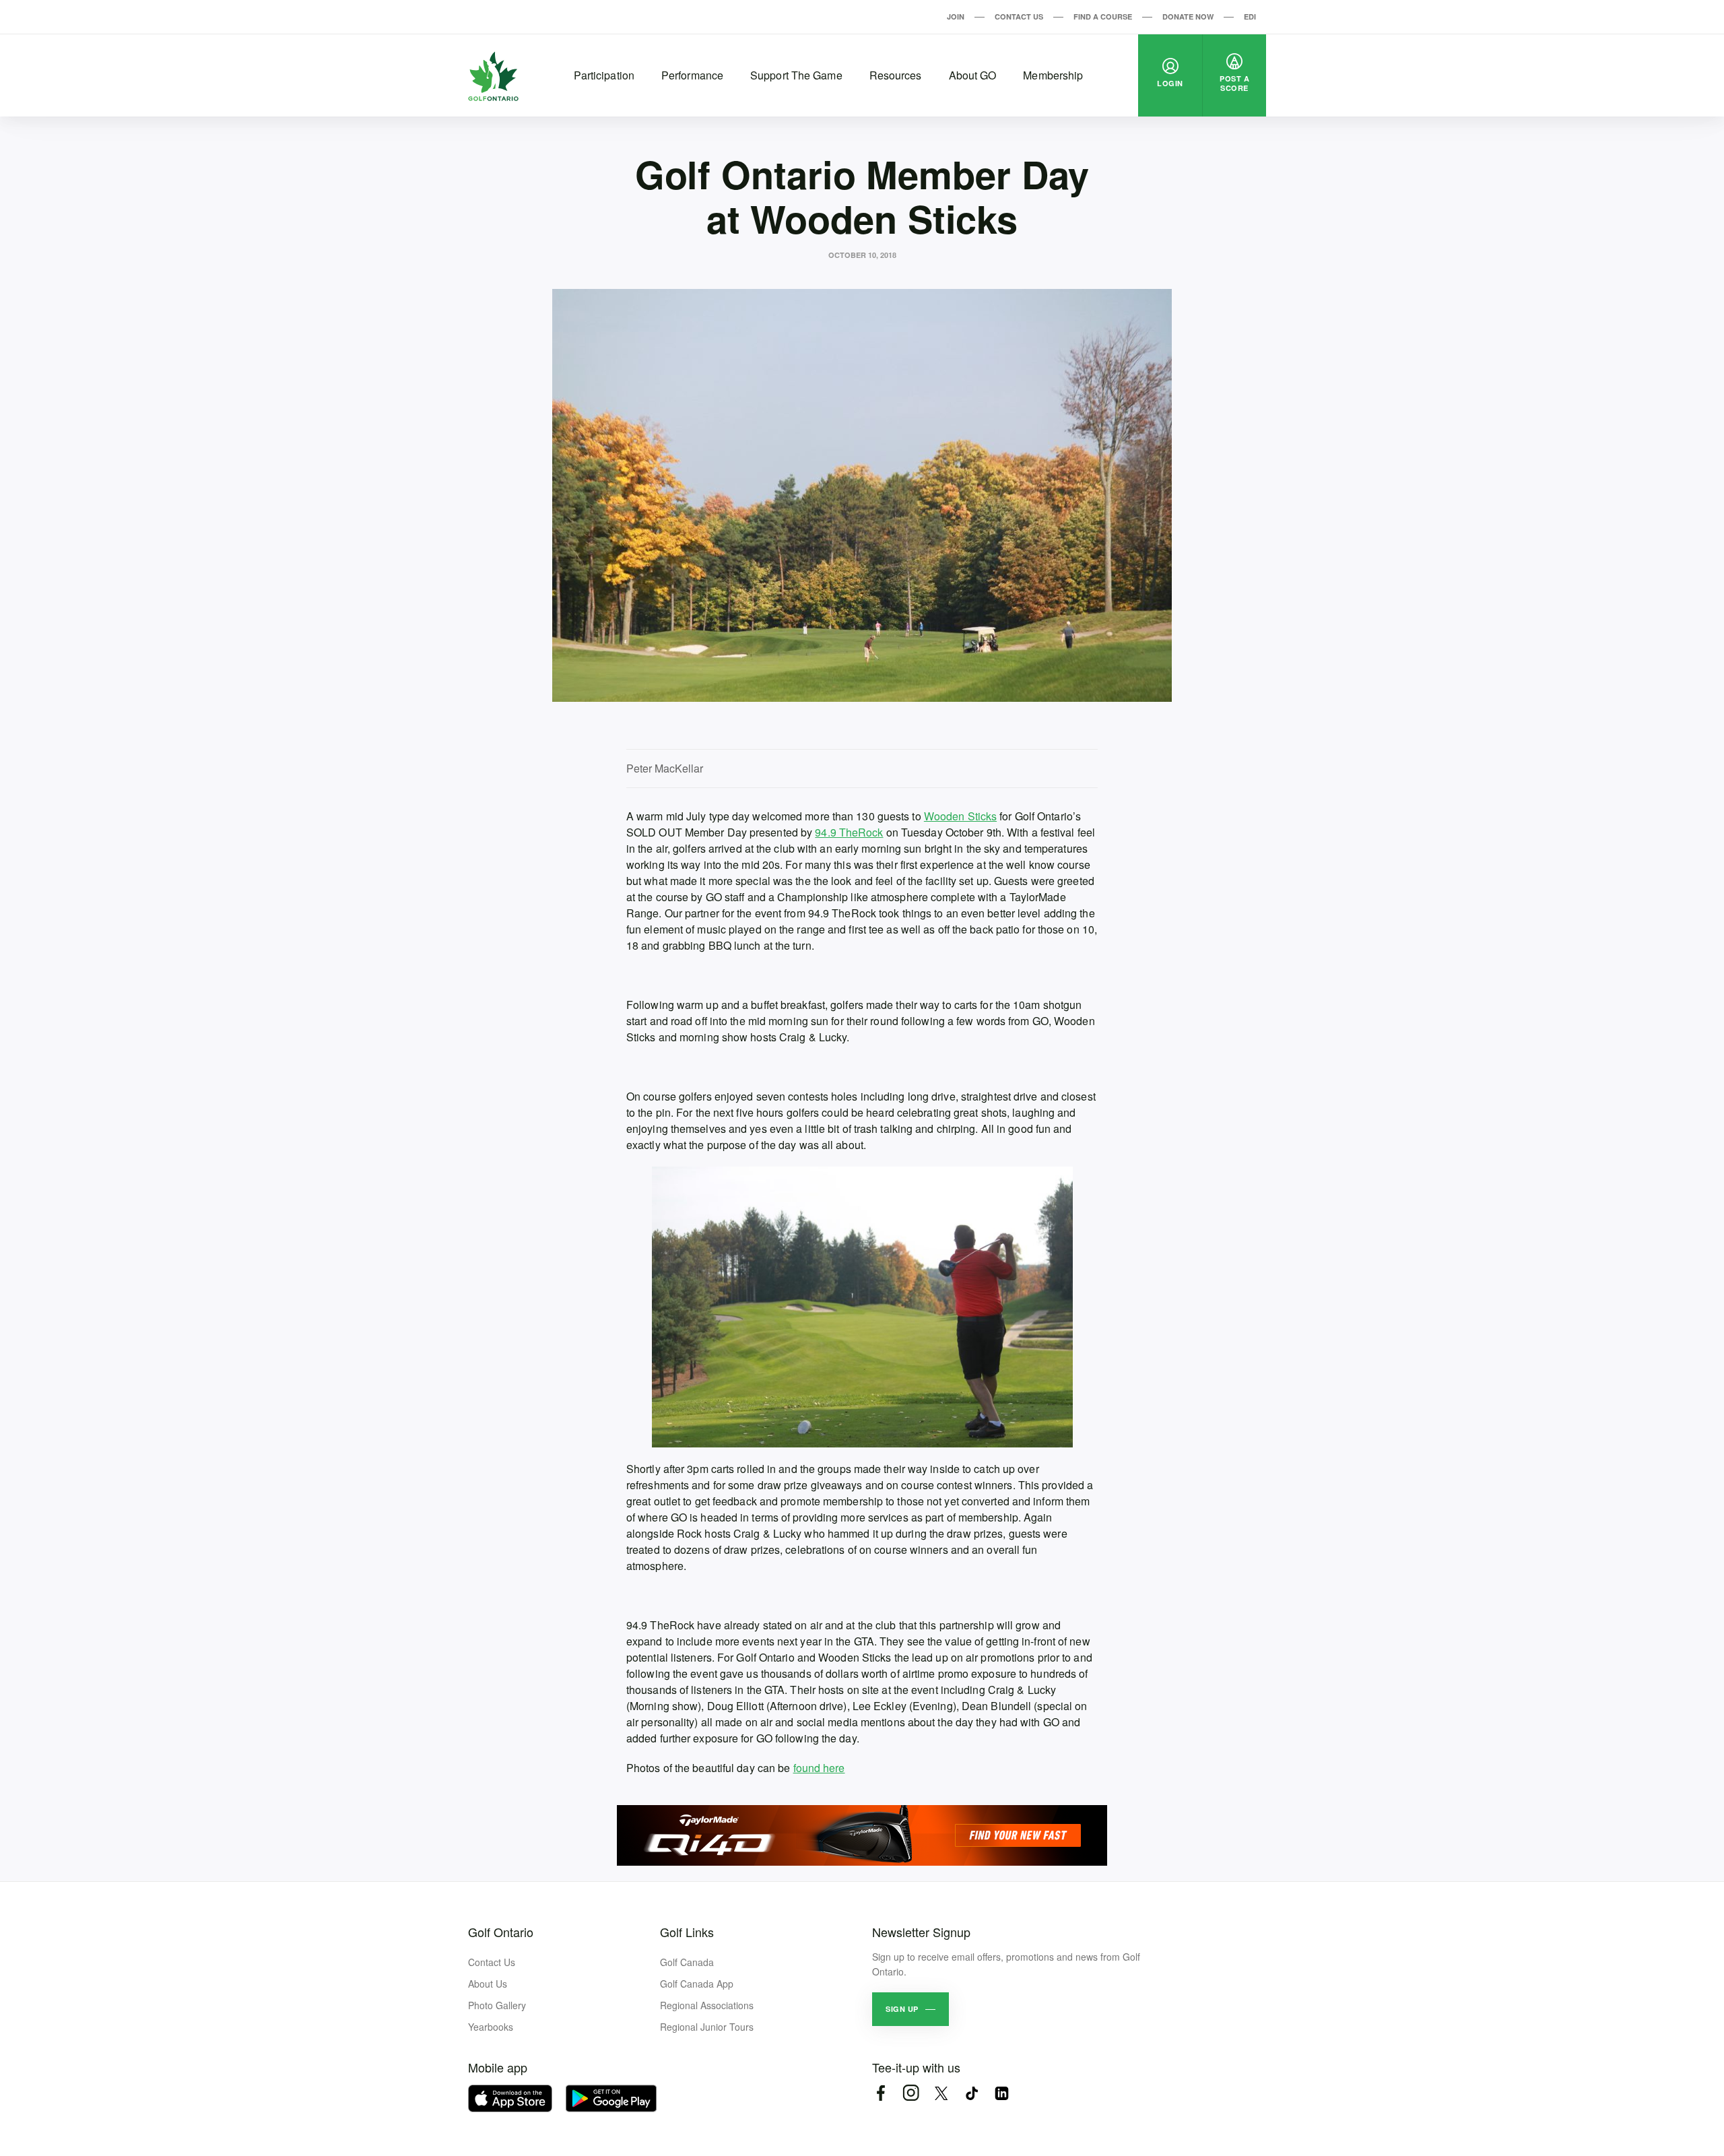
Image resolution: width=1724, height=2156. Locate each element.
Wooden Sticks (960, 816)
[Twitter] (941, 2093)
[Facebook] (881, 2093)
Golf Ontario (501, 1932)
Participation (604, 75)
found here (819, 1768)
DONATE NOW (1188, 17)
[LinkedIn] (1002, 2093)
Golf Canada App (697, 1984)
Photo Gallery (497, 2005)
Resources (896, 75)
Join (956, 17)
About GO (973, 75)
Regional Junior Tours (707, 2027)
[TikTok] (971, 2093)
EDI (1250, 17)
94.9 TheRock (849, 832)
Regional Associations (707, 2005)
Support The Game (796, 75)
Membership (1053, 75)
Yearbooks (491, 2027)
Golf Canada (687, 1962)
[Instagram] (911, 2093)
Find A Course (1103, 17)
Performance (692, 75)
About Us (488, 1984)
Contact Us (1019, 17)
